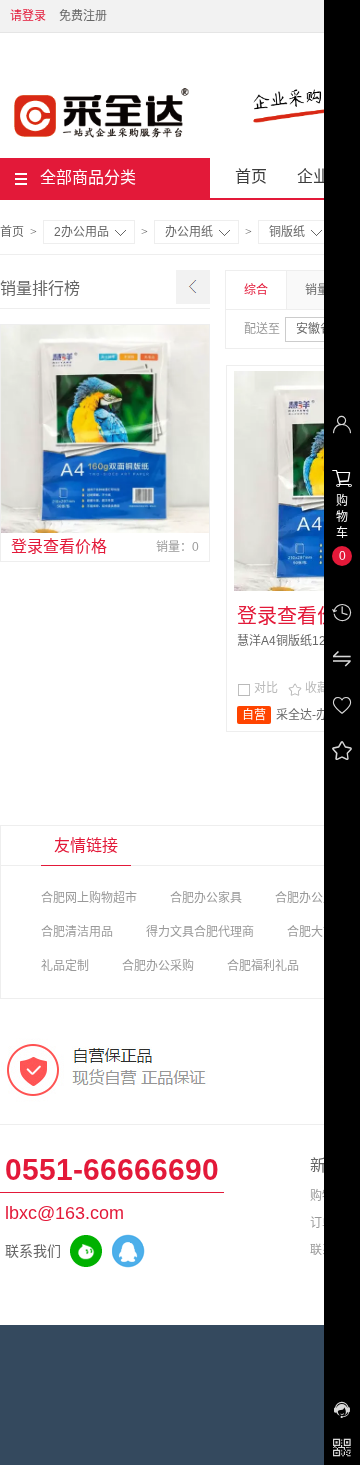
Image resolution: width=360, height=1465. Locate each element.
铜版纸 (287, 232)
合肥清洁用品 (77, 932)
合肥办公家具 (206, 898)
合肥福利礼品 (263, 966)
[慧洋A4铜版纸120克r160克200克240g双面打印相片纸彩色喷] (105, 429)
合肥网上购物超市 (89, 898)
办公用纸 (189, 232)
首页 (251, 176)
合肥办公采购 (158, 966)
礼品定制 (65, 966)
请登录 (28, 16)
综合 (256, 290)
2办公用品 (81, 232)
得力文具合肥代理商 (200, 932)
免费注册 (83, 16)
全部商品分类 (88, 177)
